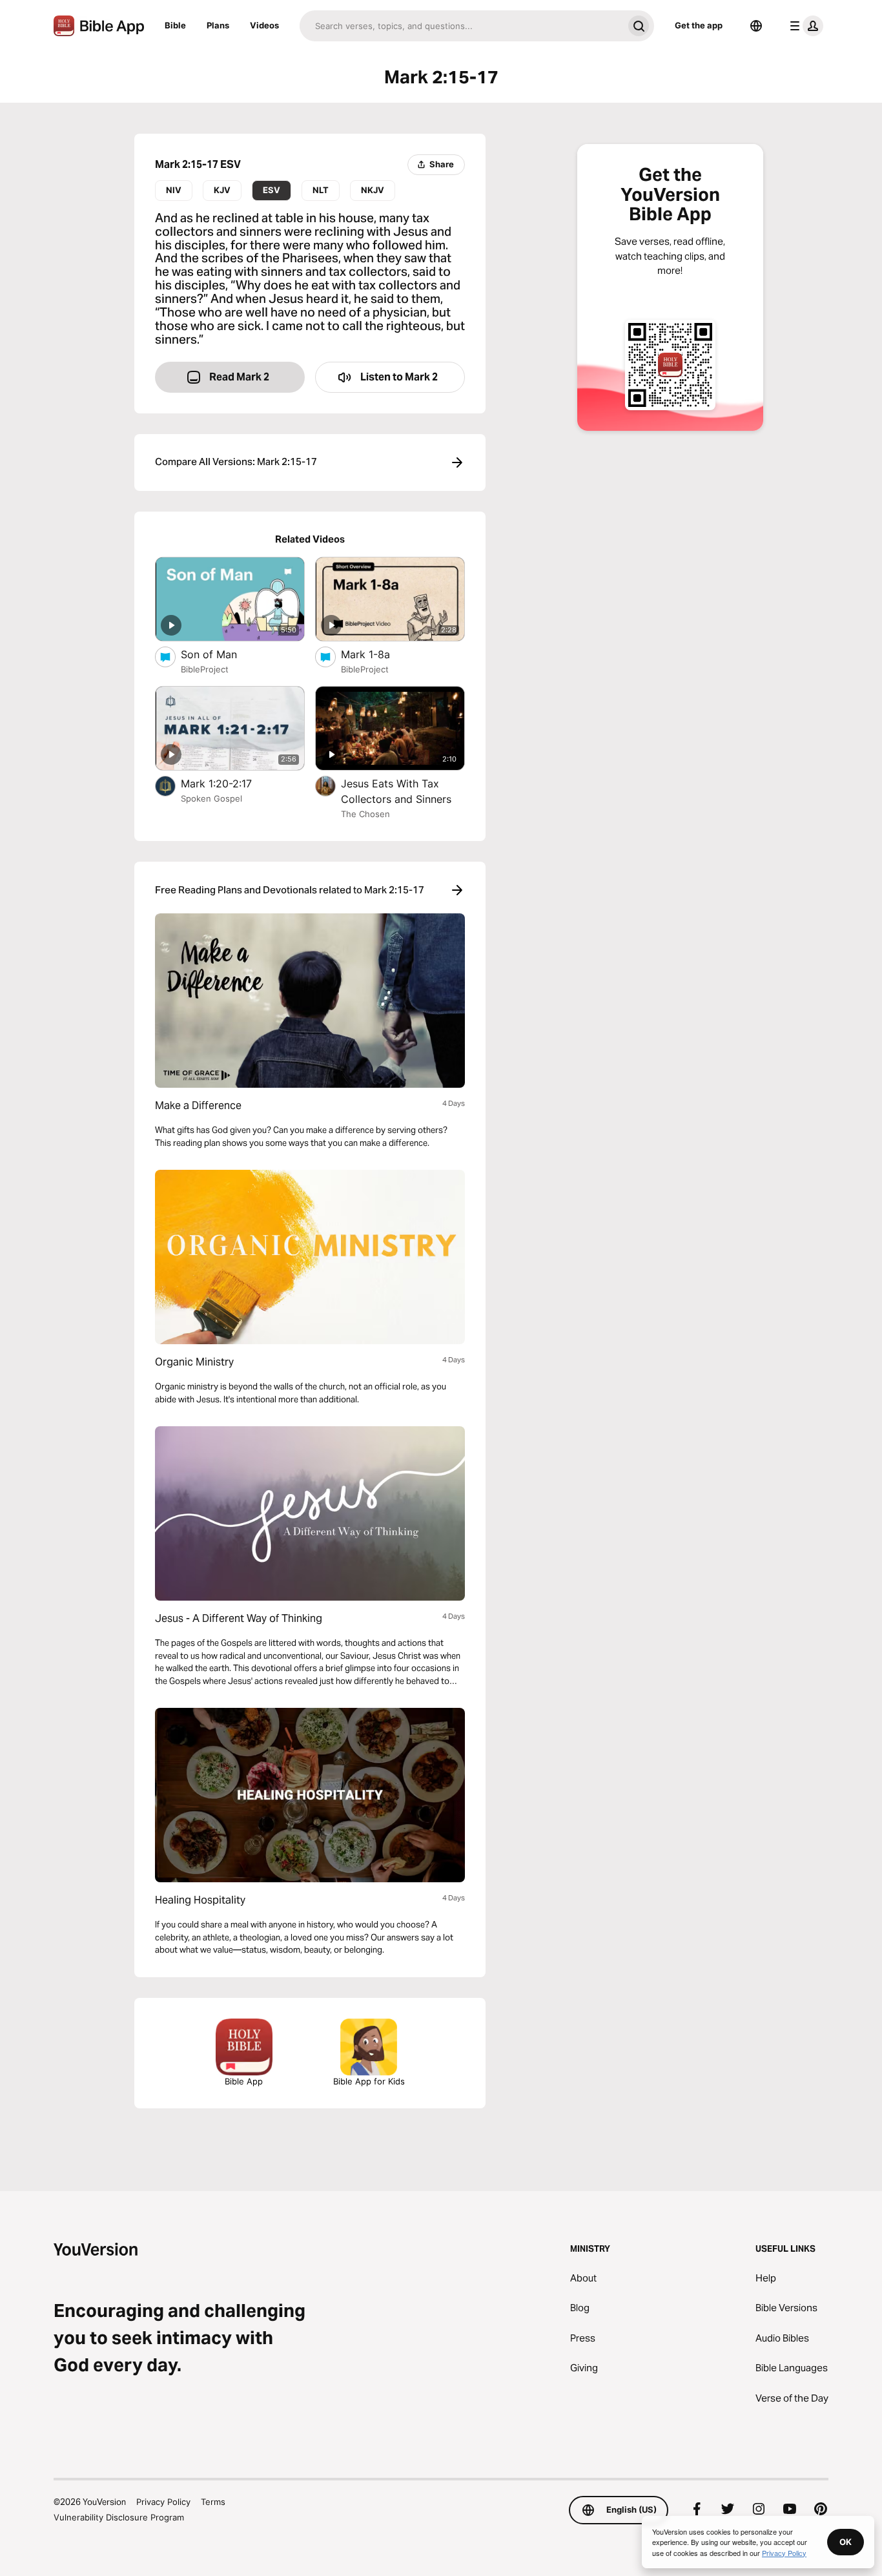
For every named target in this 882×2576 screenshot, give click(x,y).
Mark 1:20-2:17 (230, 783)
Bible (175, 25)
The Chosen (365, 814)
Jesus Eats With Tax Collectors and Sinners (403, 791)
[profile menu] (804, 26)
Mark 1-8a (379, 654)
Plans (218, 25)
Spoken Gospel (211, 798)
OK (846, 2542)
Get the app (699, 25)
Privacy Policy (163, 2502)
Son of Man (222, 654)
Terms (213, 2502)
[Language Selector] (756, 26)
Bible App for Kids (369, 2081)
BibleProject (205, 669)
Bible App (244, 2081)
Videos (264, 25)
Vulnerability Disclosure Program (119, 2517)
